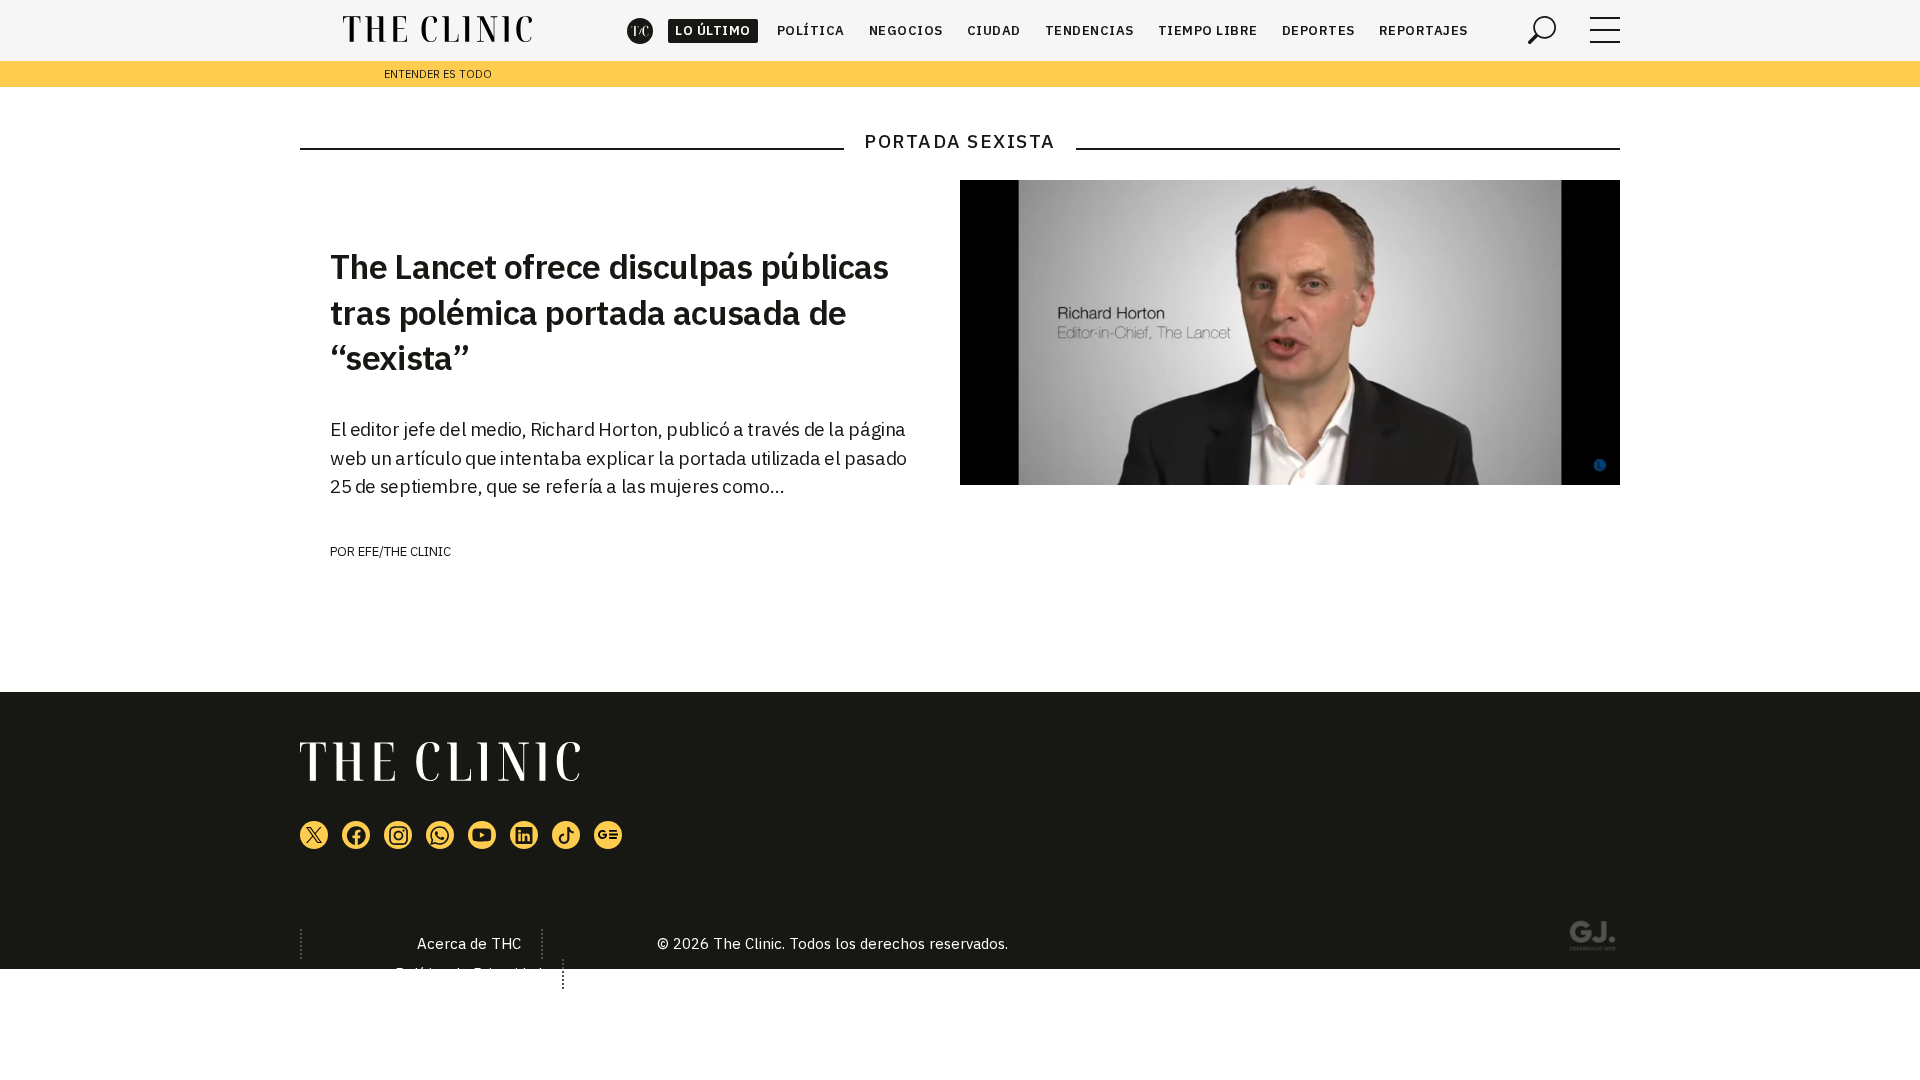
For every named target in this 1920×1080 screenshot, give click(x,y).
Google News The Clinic (608, 835)
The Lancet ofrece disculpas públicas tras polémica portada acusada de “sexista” (609, 312)
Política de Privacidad (468, 973)
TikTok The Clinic (566, 835)
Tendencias (1089, 30)
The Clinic (640, 30)
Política (811, 30)
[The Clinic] (437, 30)
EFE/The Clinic (404, 551)
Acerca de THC (469, 943)
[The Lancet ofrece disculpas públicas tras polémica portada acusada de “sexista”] (1290, 332)
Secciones (1605, 30)
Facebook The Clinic (356, 835)
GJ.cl (1592, 939)
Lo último (713, 30)
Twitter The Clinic (314, 835)
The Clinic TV (482, 835)
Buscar (1542, 30)
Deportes (1318, 30)
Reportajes (1423, 30)
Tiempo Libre (1208, 30)
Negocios (906, 30)
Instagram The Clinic (398, 835)
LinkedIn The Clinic (524, 835)
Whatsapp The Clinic (440, 835)
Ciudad (994, 30)
